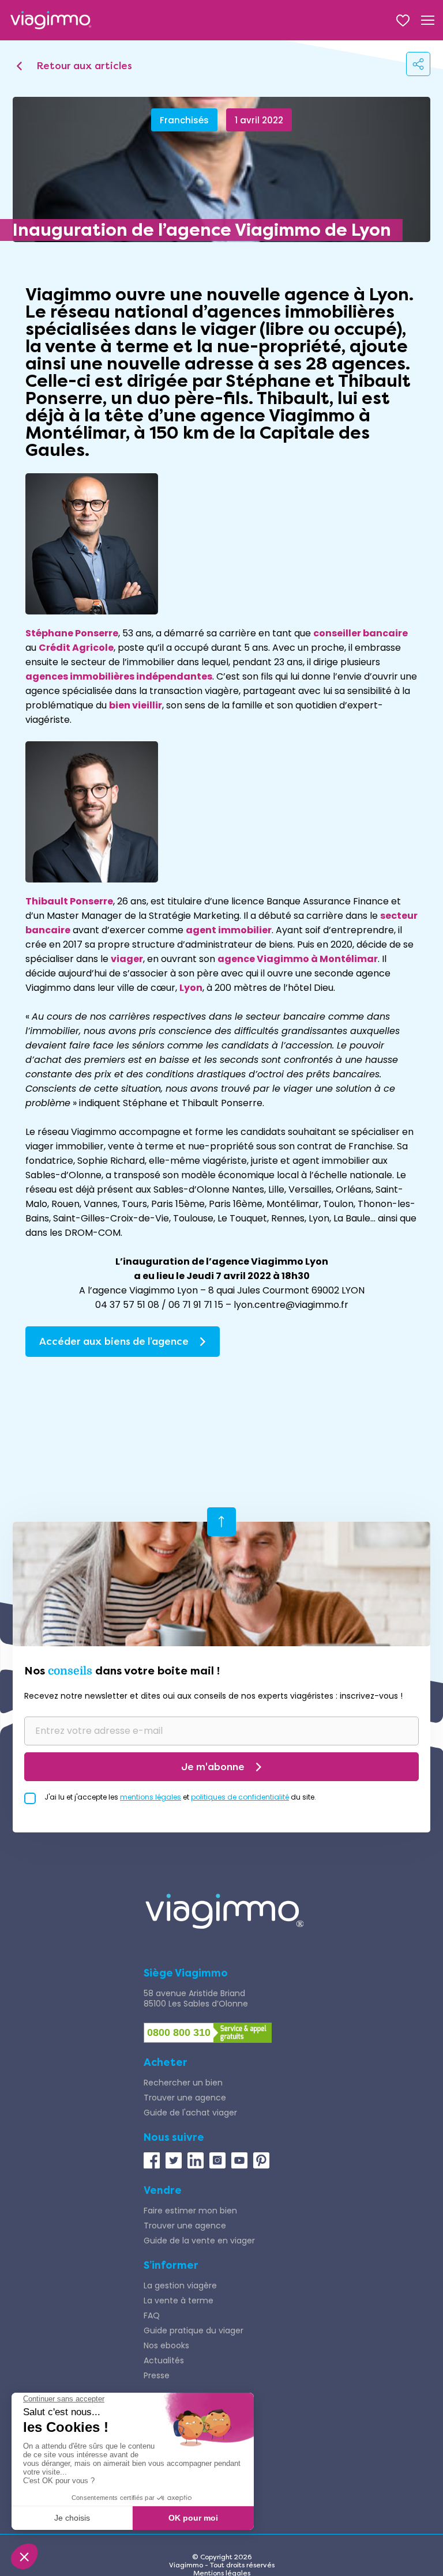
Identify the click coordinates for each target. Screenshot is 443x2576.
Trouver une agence (185, 2098)
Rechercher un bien (183, 2083)
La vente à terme (179, 2300)
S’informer (171, 2265)
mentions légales (151, 1797)
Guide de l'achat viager (190, 2113)
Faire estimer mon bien (190, 2211)
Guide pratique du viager (194, 2330)
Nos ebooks (166, 2345)
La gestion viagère (180, 2285)
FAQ (152, 2315)
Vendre (163, 2190)
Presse (157, 2375)
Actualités (164, 2360)
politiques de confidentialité (240, 1797)
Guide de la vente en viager (199, 2241)
